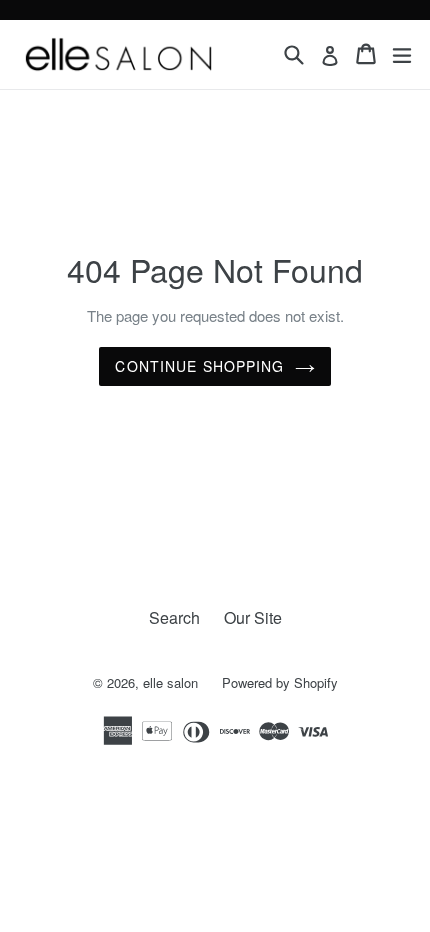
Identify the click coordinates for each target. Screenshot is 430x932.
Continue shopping (199, 366)
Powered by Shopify (280, 682)
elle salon (172, 682)
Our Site (253, 617)
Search (174, 617)
